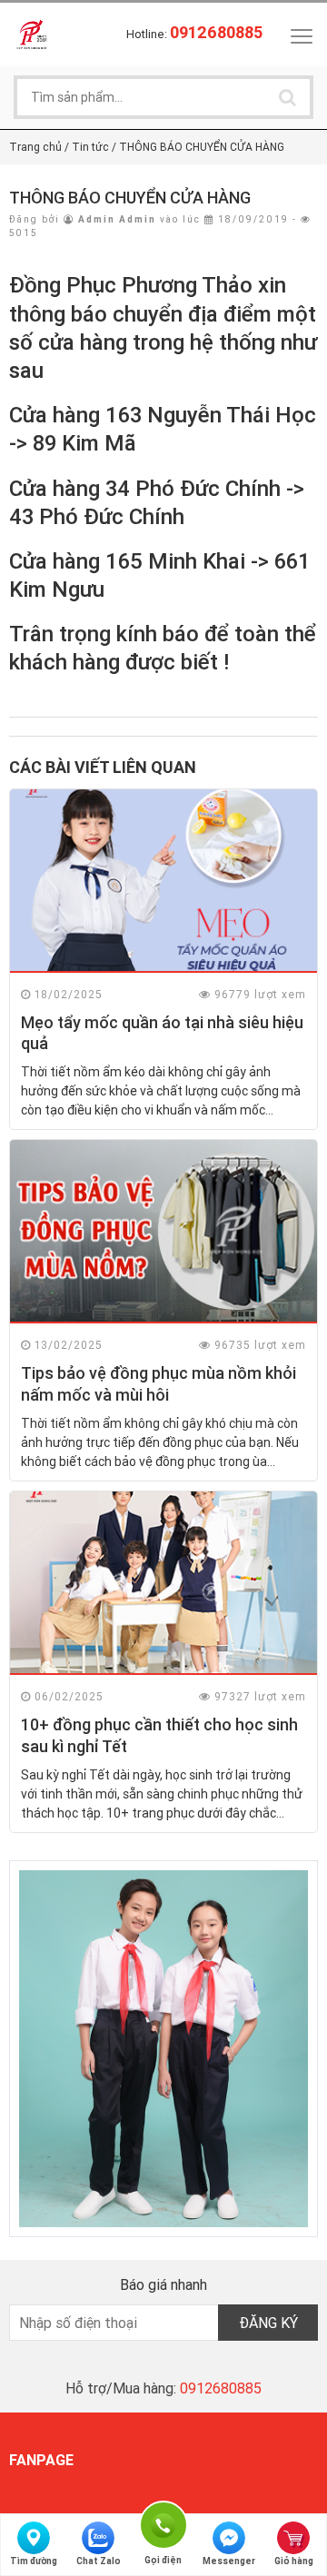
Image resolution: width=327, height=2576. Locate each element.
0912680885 (221, 2388)
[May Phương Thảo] (32, 34)
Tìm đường (34, 2561)
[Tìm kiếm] (287, 97)
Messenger (229, 2561)
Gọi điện (163, 2522)
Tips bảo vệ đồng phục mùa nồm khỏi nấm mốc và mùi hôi (159, 1383)
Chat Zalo (99, 2561)
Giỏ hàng (294, 2561)
